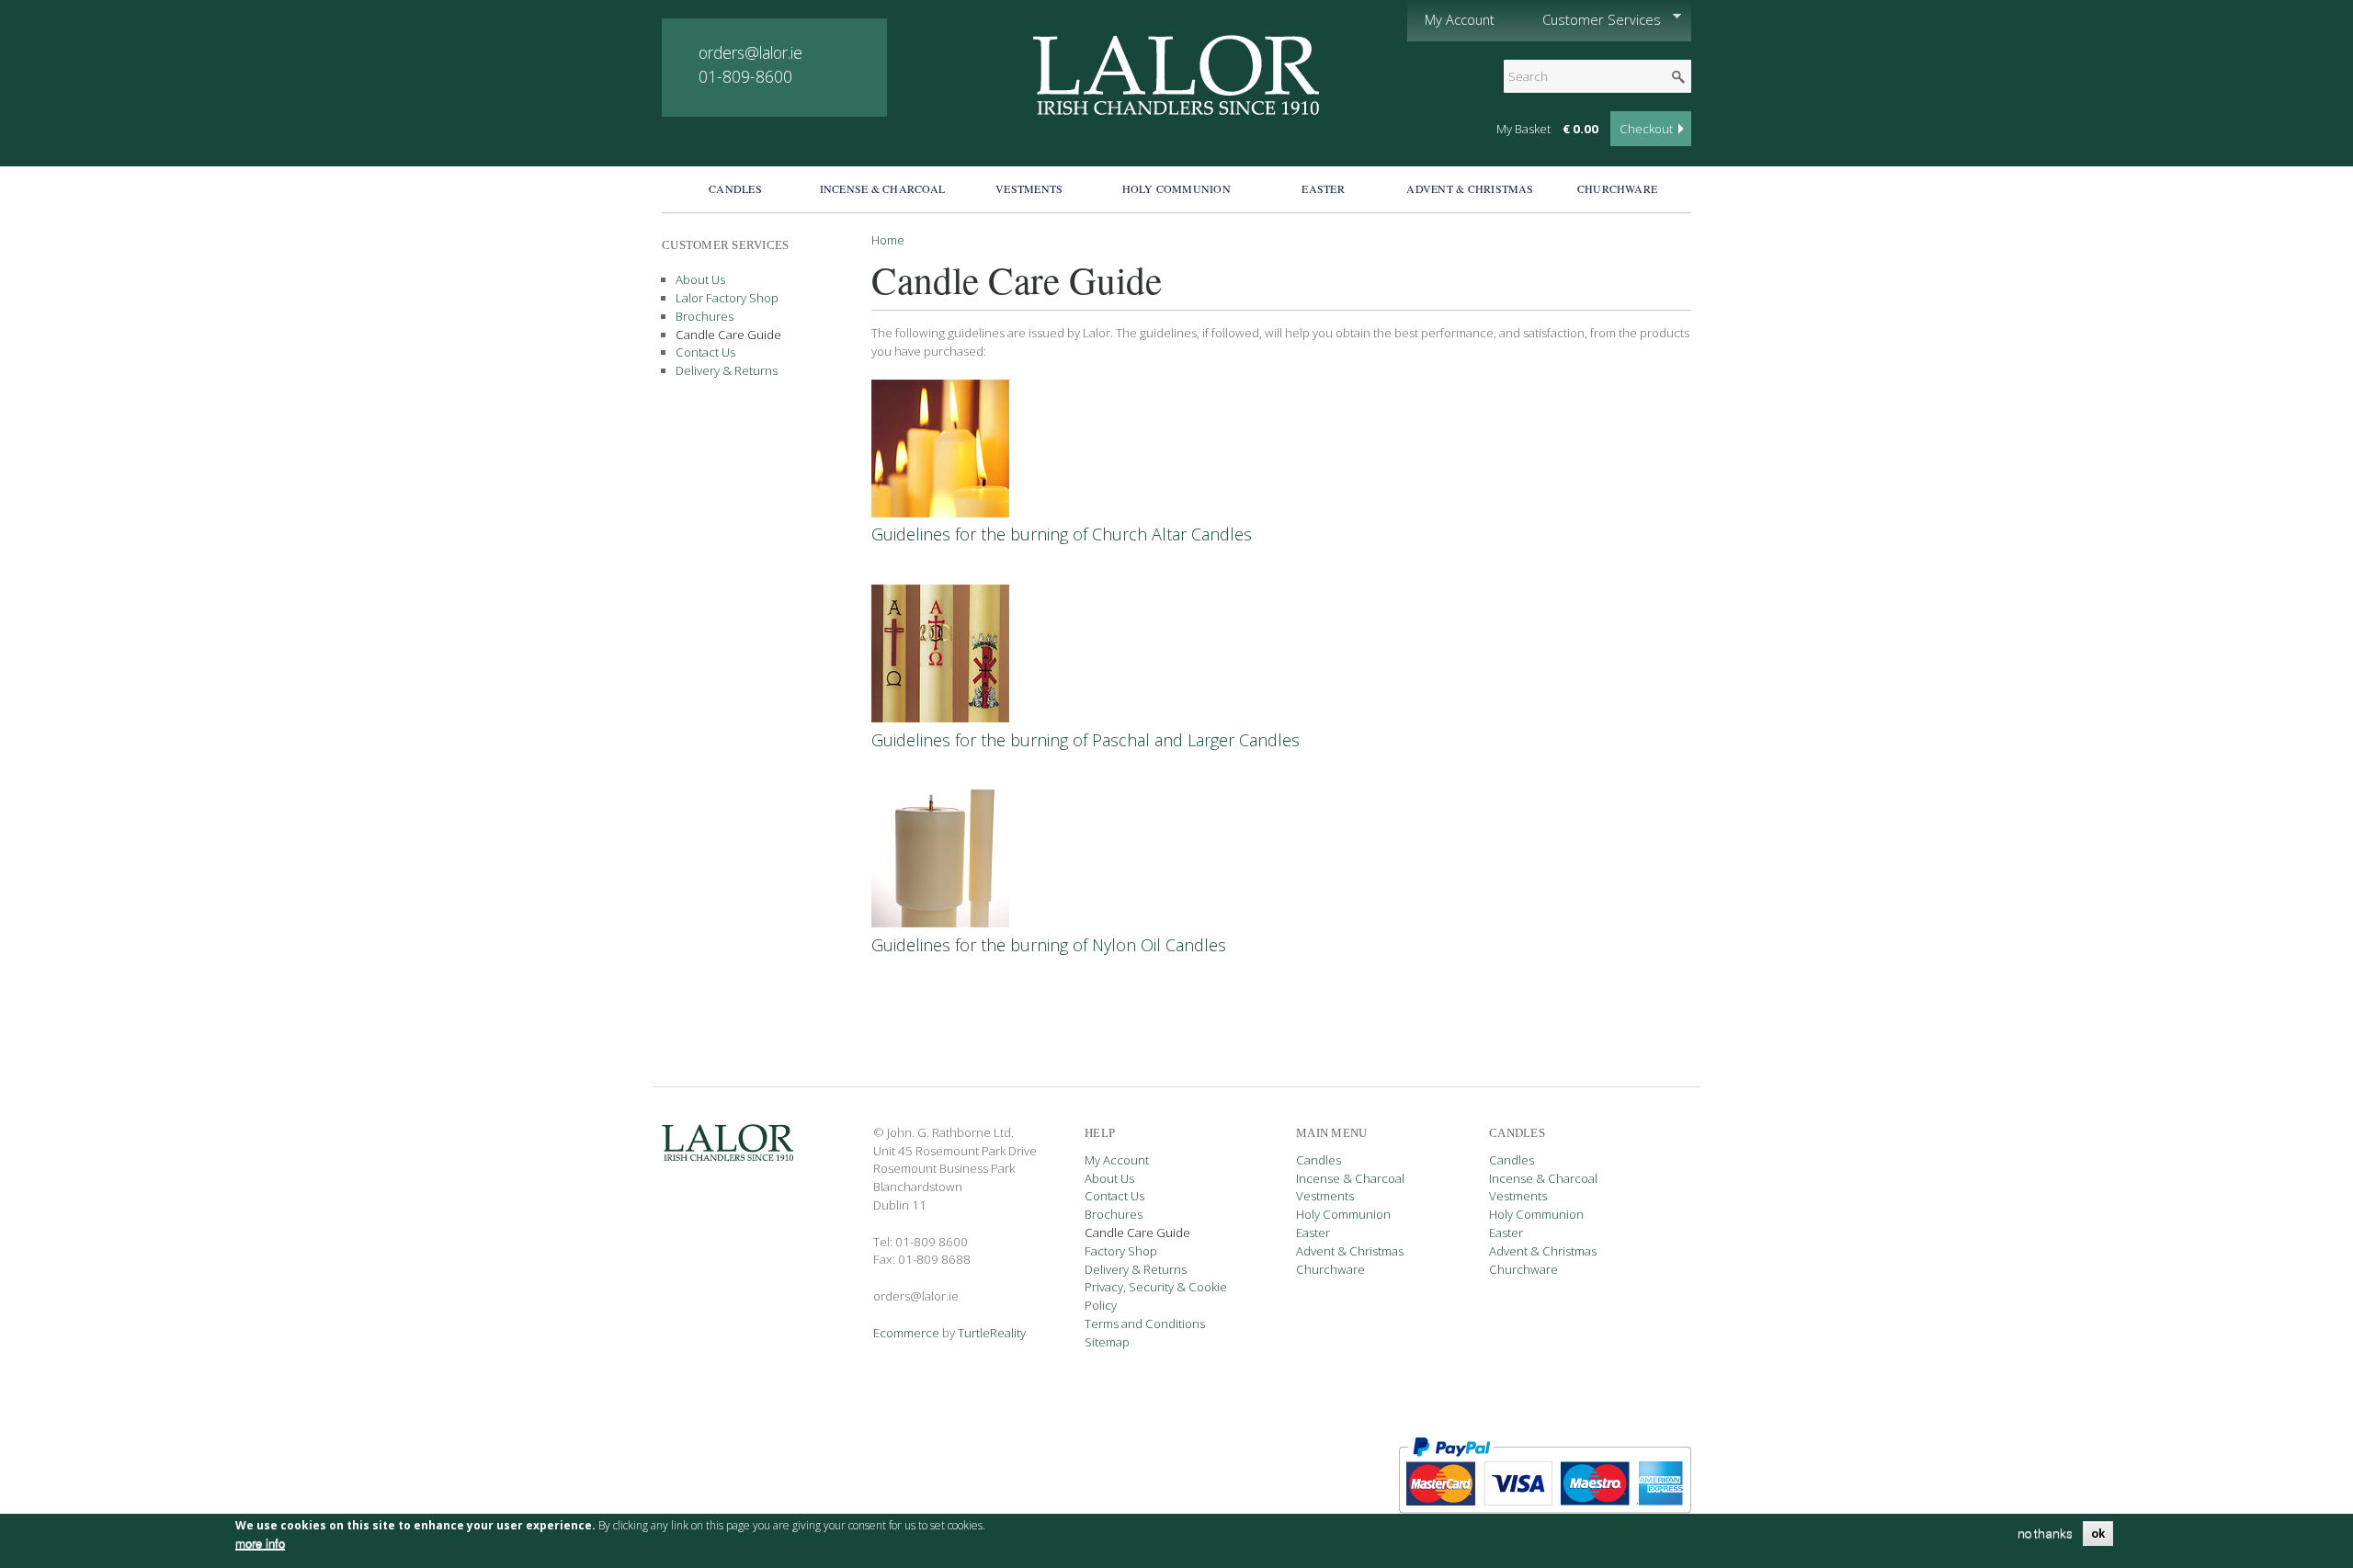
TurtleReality (992, 1333)
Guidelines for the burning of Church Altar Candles (1062, 534)
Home (888, 240)
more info (260, 1544)
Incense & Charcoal (882, 188)
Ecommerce (906, 1333)
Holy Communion (1176, 188)
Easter (1323, 188)
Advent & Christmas (1470, 188)
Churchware (1617, 188)
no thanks (2045, 1534)
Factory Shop (1121, 1251)
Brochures (705, 316)
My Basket (1523, 129)
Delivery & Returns (727, 370)
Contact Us (705, 352)
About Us (700, 279)
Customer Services (1593, 20)
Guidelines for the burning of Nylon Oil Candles (1049, 945)
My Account (1460, 19)
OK (2098, 1534)
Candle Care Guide (728, 335)
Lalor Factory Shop (727, 298)
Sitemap (1107, 1342)
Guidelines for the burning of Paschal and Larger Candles (1086, 740)
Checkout (1646, 129)
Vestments (1029, 188)
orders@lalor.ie (750, 52)
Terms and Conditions (1145, 1324)
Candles (735, 188)
